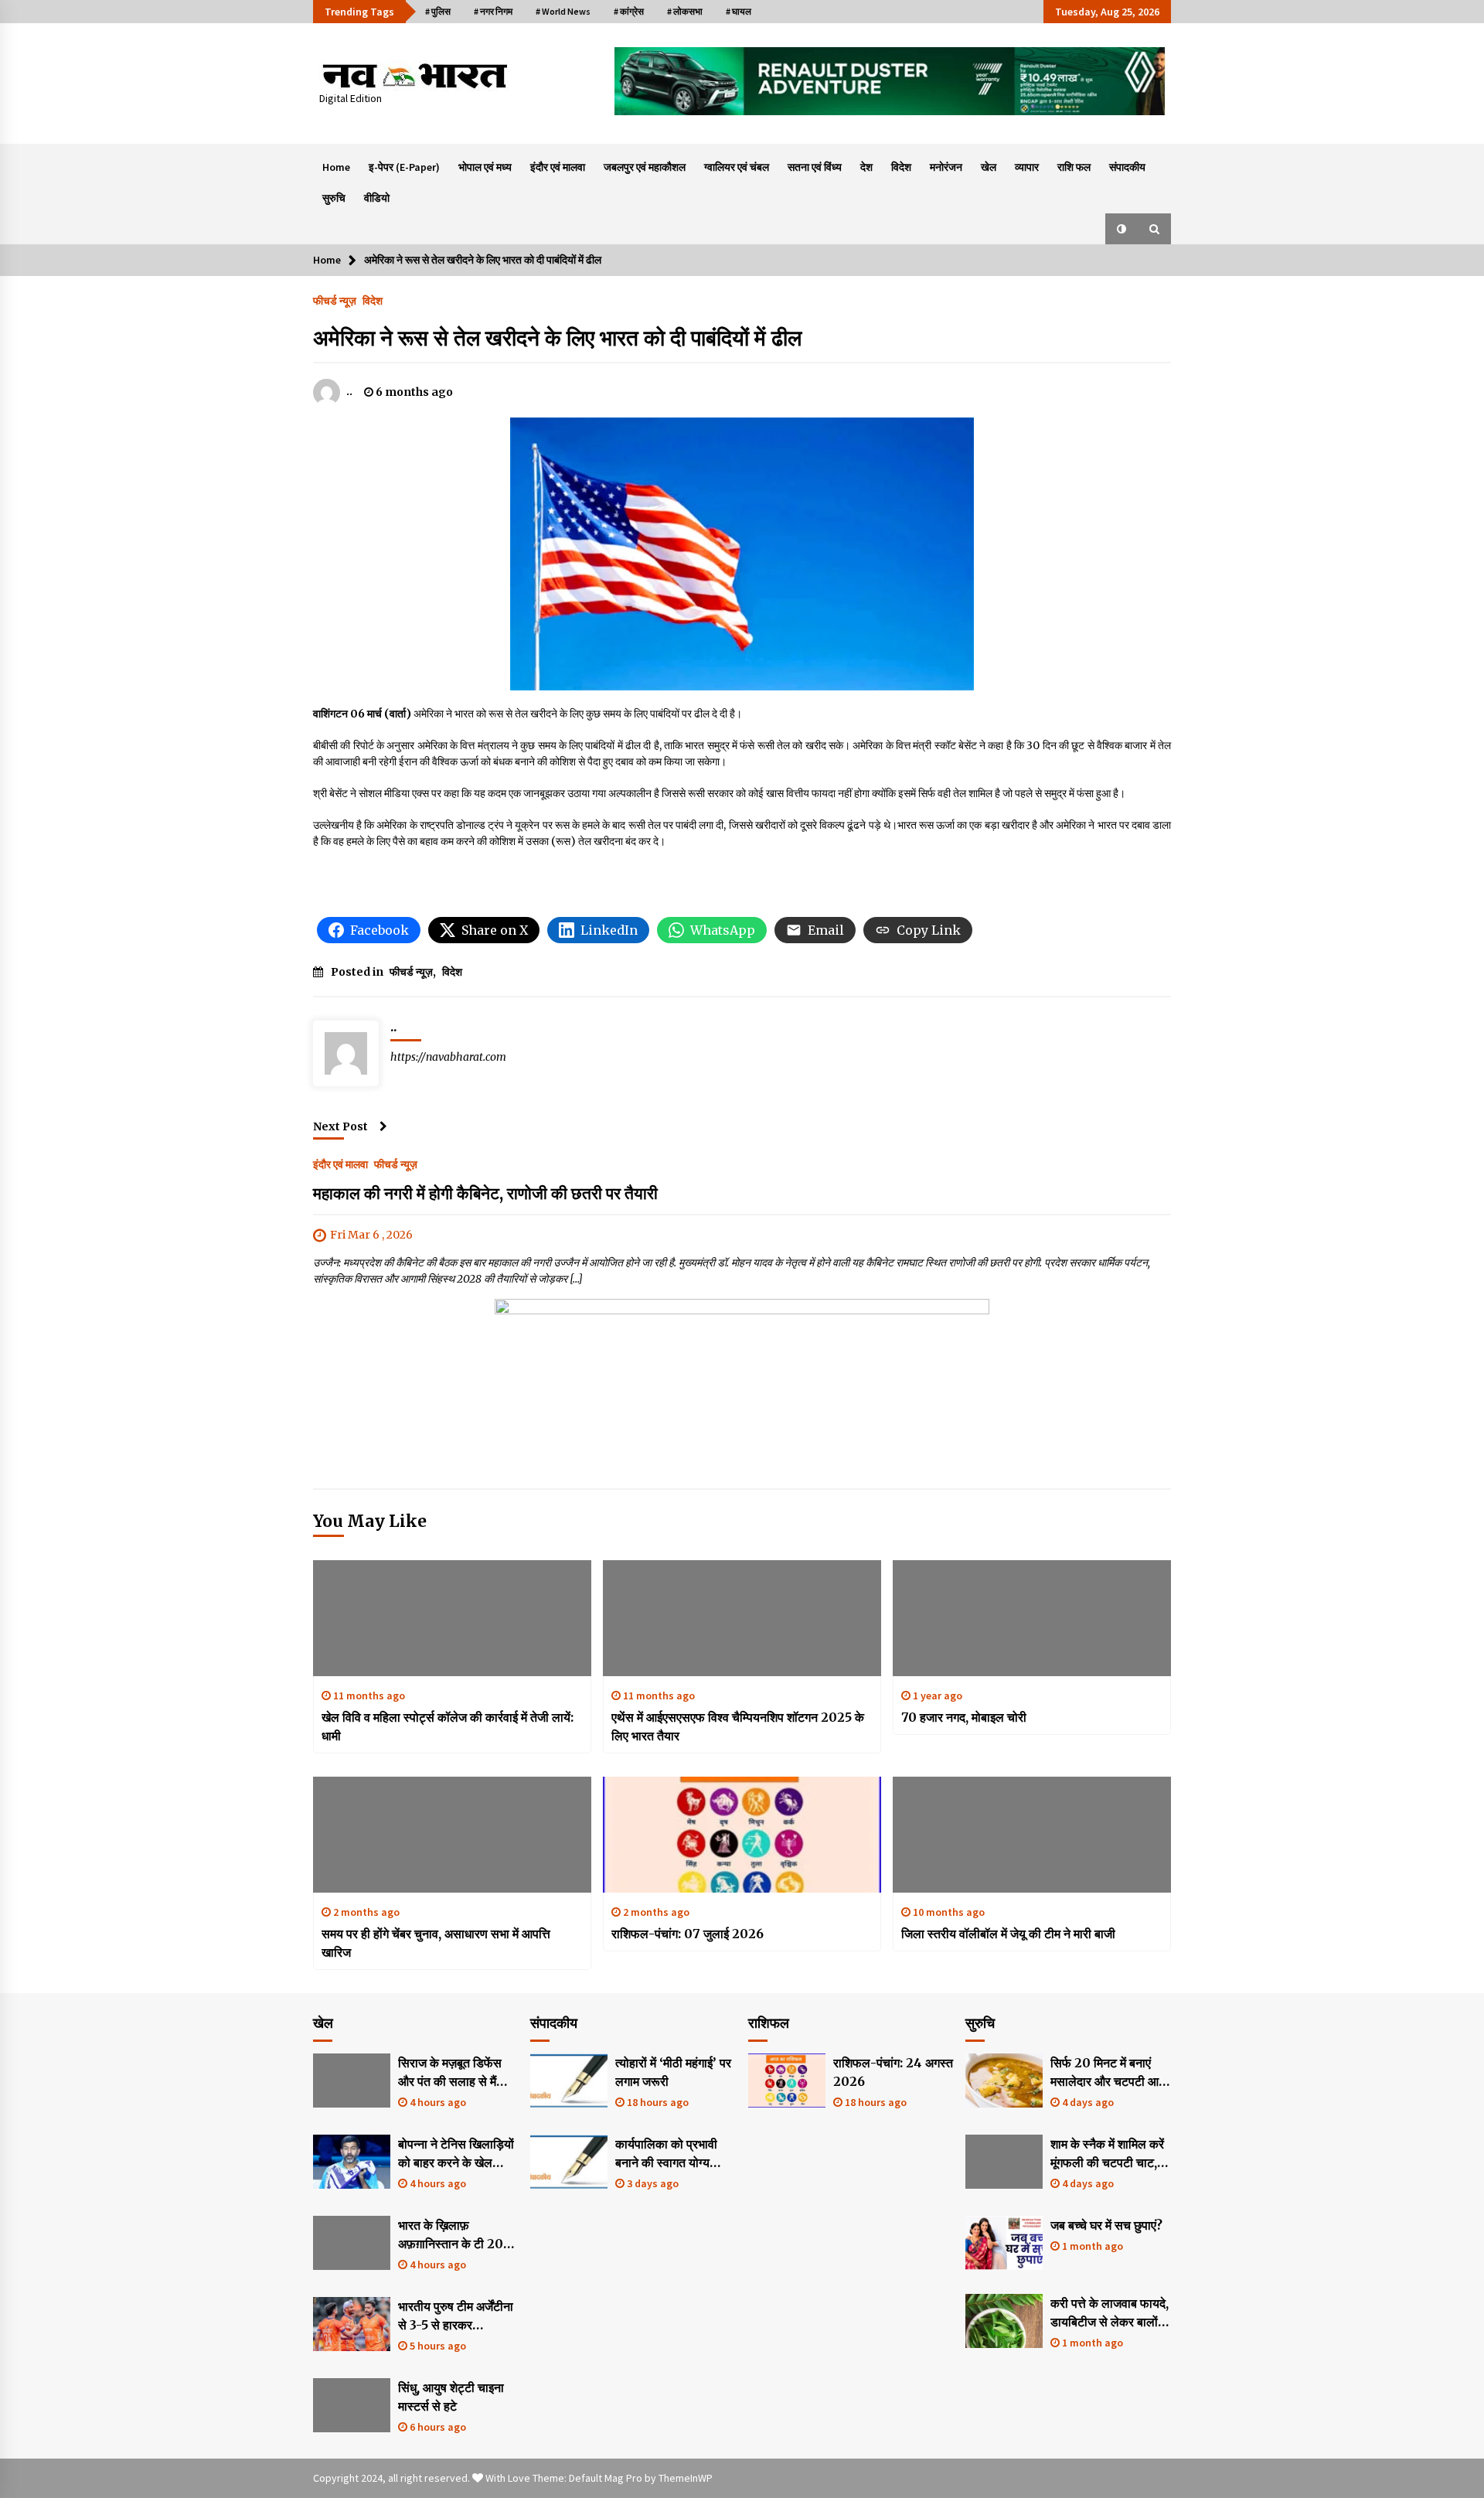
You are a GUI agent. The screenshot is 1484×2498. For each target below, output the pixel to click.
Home (336, 167)
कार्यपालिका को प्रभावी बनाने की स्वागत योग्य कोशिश (666, 2154)
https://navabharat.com (448, 1057)
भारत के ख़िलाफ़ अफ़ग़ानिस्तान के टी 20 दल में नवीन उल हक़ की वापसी (451, 2235)
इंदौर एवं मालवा (558, 167)
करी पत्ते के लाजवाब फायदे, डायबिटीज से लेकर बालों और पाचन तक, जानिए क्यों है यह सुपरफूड (1110, 2313)
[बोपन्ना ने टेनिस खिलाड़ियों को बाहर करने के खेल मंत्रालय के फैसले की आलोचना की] (352, 2162)
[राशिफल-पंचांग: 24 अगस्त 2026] (787, 2081)
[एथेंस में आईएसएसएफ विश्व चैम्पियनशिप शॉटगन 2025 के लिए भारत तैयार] (742, 1618)
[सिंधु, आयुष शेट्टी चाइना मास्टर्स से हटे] (352, 2405)
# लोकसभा (685, 11)
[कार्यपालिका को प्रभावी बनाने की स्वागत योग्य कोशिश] (569, 2162)
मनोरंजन (946, 167)
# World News (563, 11)
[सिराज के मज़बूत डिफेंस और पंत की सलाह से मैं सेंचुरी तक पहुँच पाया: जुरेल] (352, 2081)
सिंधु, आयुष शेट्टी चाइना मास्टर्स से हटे (451, 2397)
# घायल (739, 11)
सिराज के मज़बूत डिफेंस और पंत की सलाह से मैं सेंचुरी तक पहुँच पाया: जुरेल (457, 2073)
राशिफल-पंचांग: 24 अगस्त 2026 (893, 2072)
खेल (989, 167)
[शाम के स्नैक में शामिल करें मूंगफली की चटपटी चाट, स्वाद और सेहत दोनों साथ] (1004, 2162)
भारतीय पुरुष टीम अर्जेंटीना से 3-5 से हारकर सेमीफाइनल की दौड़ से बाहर (456, 2316)
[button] (1122, 229)
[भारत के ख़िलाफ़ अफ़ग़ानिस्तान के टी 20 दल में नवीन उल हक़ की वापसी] (352, 2243)
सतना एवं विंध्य (815, 167)
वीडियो (377, 198)
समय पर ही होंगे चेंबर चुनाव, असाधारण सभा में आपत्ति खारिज (436, 1943)
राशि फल (1074, 167)
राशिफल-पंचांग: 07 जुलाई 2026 (688, 1934)
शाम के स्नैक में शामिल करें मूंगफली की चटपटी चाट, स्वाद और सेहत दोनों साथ (1107, 2154)
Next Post (340, 1126)
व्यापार (1027, 167)
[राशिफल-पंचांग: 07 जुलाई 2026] (742, 1835)
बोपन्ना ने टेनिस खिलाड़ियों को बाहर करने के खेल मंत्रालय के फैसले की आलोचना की (456, 2154)
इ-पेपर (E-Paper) (404, 167)
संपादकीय (1127, 167)
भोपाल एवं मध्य (485, 167)
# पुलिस (438, 11)
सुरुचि (334, 198)
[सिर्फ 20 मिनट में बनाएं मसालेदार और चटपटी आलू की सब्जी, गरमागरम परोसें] (1004, 2081)
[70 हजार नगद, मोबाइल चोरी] (1032, 1618)
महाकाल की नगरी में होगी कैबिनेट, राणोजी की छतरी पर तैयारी (485, 1193)
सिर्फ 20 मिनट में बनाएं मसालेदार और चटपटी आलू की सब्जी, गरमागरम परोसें (1109, 2073)
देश (866, 167)
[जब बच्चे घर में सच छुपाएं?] (1004, 2243)
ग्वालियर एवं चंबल (737, 167)
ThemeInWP (686, 2478)
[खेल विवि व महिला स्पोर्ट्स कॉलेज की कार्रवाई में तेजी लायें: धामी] (452, 1618)
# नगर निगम (493, 11)
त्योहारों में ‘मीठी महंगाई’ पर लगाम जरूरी (673, 2072)
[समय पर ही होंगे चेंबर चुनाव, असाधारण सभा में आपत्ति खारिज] (452, 1835)
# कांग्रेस (629, 11)
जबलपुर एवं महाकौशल (645, 167)
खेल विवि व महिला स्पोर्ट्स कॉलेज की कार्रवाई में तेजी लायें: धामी (448, 1726)
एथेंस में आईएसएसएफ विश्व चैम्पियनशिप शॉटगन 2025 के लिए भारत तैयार (738, 1726)
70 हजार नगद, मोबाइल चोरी (964, 1717)
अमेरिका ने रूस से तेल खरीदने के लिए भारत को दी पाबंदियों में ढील (557, 338)
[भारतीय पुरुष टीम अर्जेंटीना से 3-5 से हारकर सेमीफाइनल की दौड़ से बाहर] (352, 2324)
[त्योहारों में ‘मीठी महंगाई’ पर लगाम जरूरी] (569, 2081)
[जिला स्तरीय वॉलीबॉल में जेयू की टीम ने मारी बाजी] (1032, 1835)
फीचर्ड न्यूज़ (335, 300)
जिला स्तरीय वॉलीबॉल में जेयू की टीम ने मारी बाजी (1008, 1934)
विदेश (901, 167)
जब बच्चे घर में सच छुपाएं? (1106, 2225)
